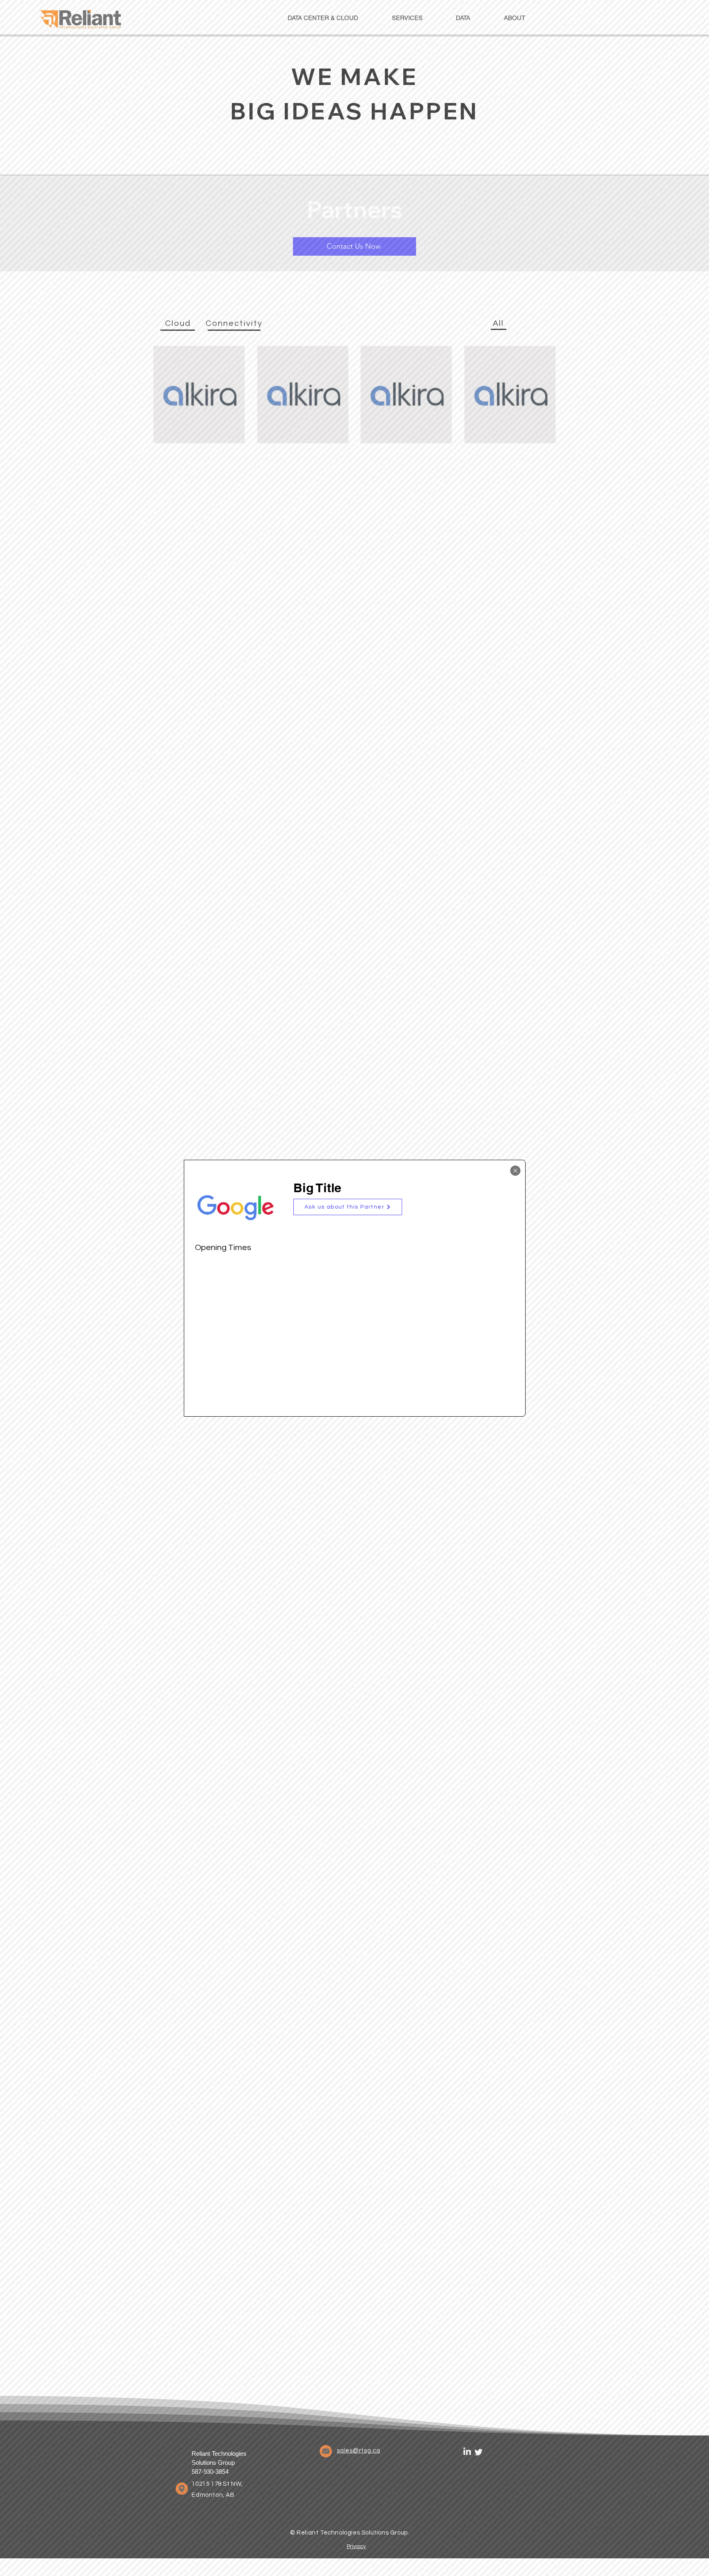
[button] (348, 1207)
